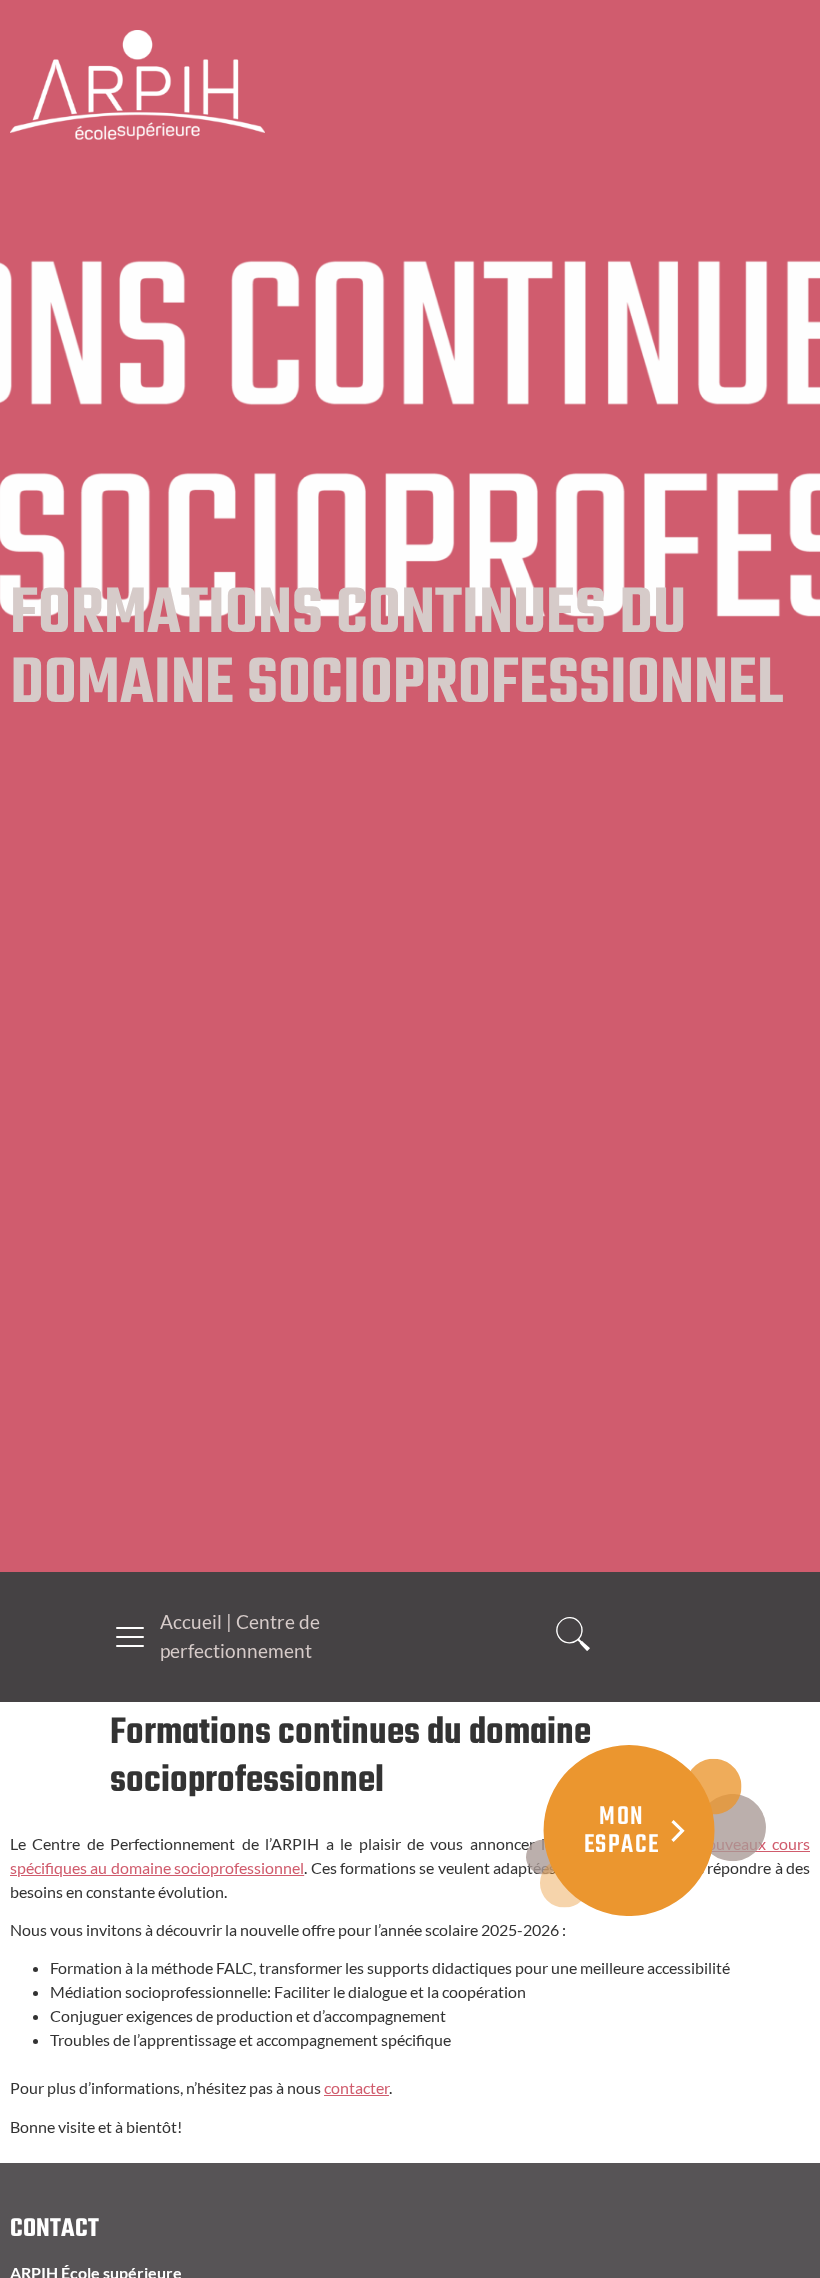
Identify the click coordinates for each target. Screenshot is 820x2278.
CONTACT (54, 2229)
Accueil (191, 1621)
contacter (356, 2087)
